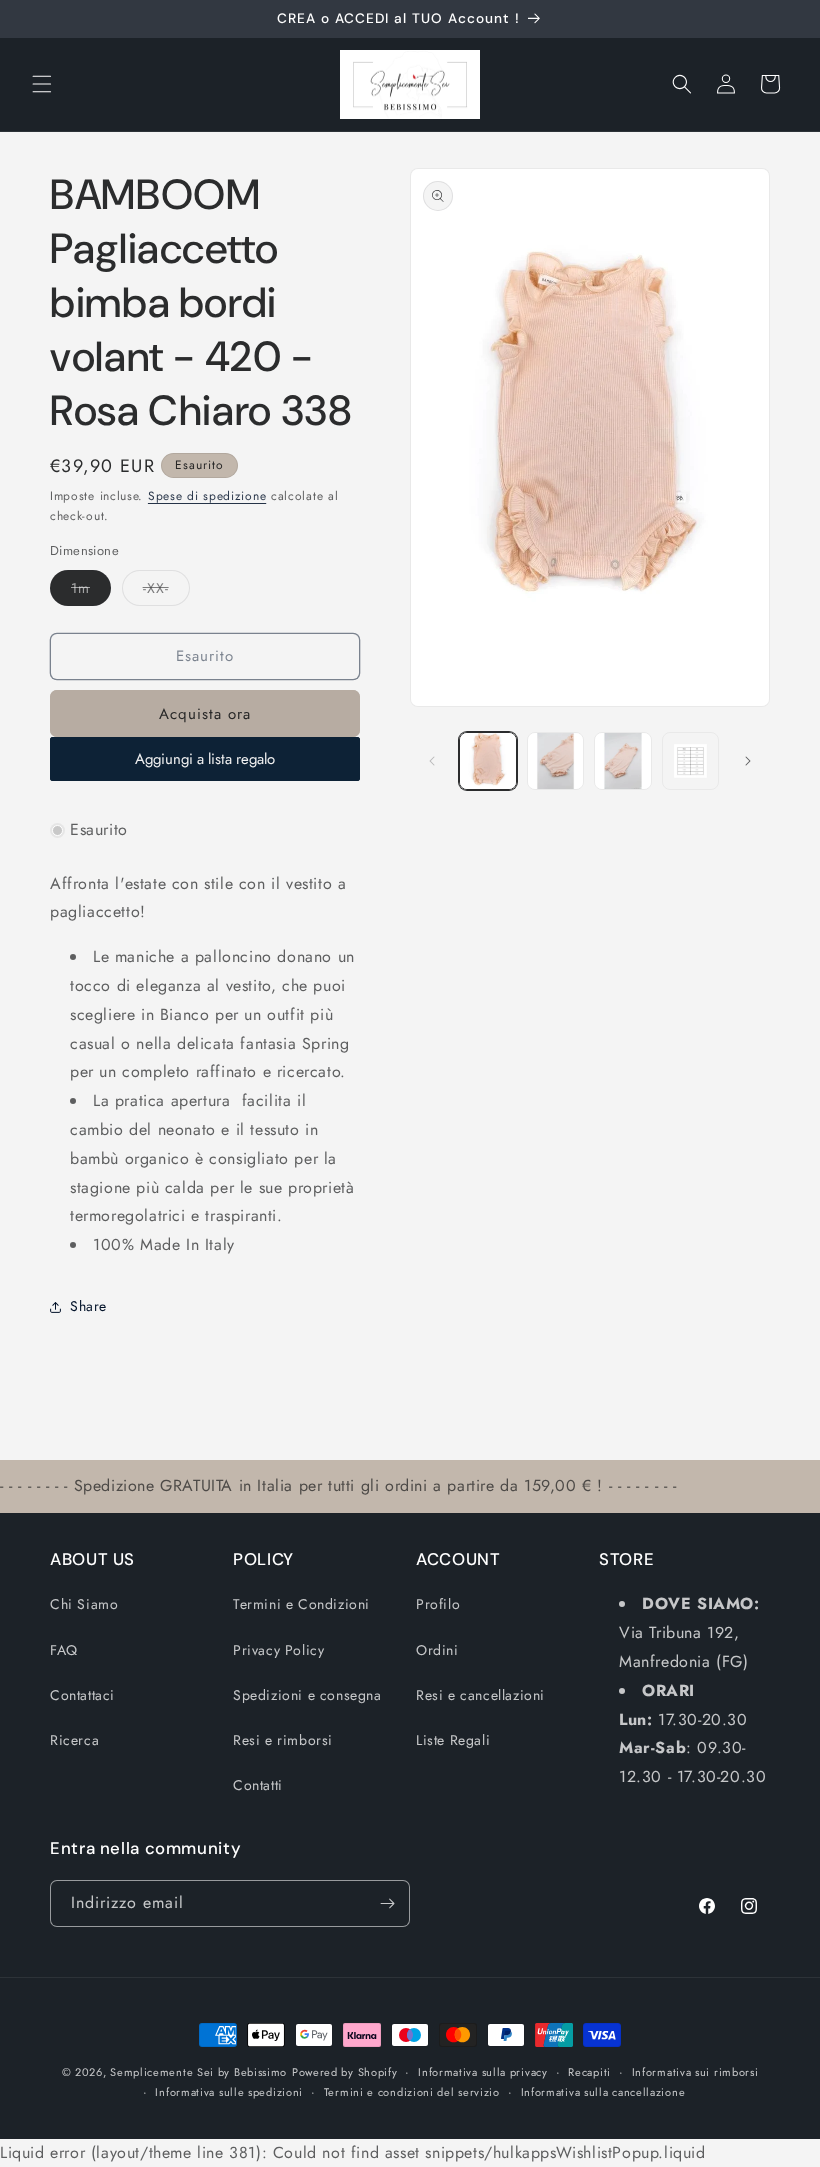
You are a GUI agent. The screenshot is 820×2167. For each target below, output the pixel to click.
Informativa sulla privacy (483, 2072)
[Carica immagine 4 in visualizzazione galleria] (691, 761)
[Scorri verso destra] (748, 761)
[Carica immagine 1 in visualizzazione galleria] (488, 761)
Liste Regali (453, 1740)
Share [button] (88, 1306)
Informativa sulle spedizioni (229, 2092)
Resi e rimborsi (283, 1740)
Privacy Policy (278, 1650)
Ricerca (74, 1740)
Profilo (438, 1604)
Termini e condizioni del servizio (412, 2092)
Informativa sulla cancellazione (603, 2092)
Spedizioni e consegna (307, 1695)
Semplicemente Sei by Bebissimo (198, 2072)
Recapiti (589, 2072)
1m (91, 591)
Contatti (258, 1785)
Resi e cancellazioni (480, 1695)
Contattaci (82, 1695)
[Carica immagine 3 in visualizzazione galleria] (623, 761)
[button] (42, 84)
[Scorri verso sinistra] (432, 761)
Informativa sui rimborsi (695, 2072)
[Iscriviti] (387, 1903)
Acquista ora (205, 714)
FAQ (64, 1650)
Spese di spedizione (207, 496)
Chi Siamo (84, 1604)
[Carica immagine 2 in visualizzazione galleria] (556, 761)
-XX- (166, 591)
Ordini (437, 1650)
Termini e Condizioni (301, 1604)
